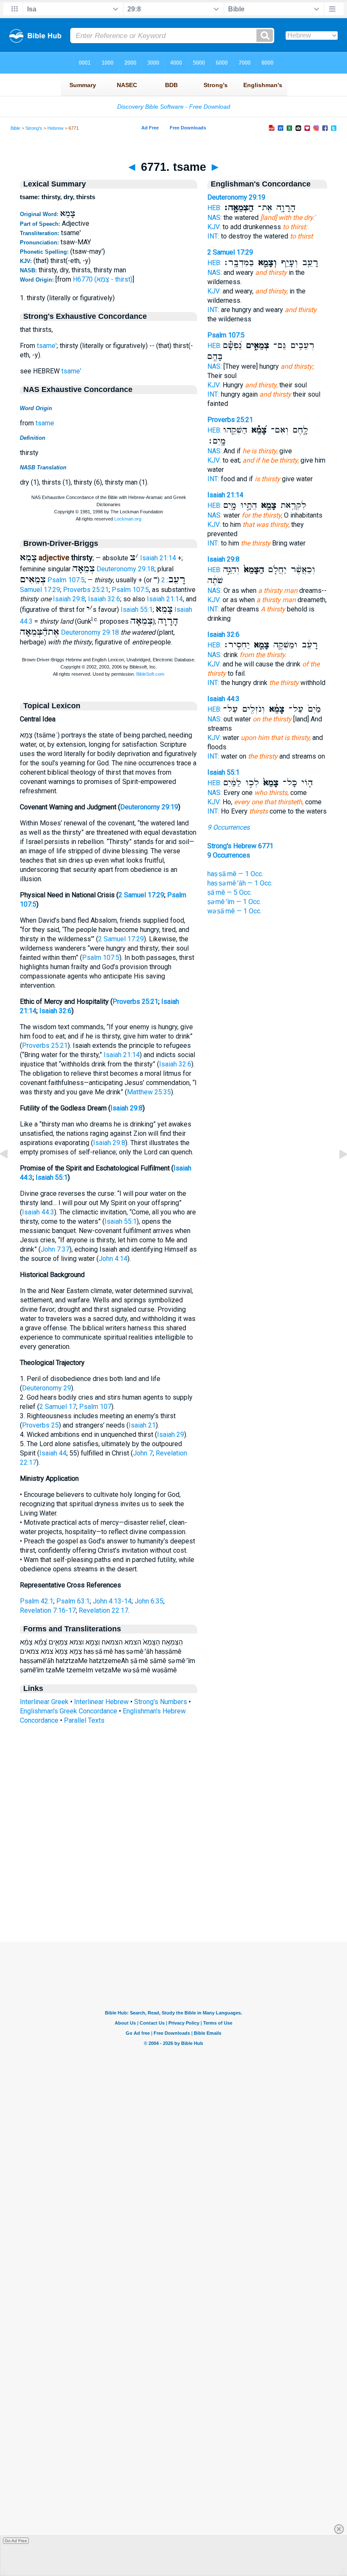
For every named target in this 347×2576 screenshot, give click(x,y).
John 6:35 (149, 1601)
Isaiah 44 (53, 1453)
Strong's (34, 128)
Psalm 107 (95, 1407)
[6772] (336, 1173)
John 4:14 (113, 1259)
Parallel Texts (84, 1720)
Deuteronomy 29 (47, 1388)
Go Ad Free (16, 2541)
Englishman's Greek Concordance (69, 1711)
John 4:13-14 (112, 1601)
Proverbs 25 (40, 1425)
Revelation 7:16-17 (48, 1610)
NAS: (215, 218)
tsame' (47, 346)
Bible (15, 128)
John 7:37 (55, 1249)
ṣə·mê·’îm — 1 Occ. (234, 902)
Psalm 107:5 (66, 580)
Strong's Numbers (161, 1702)
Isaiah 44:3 (38, 1212)
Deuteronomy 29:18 (125, 569)
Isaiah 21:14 (158, 558)
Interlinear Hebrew (101, 1702)
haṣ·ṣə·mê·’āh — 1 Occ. (240, 883)
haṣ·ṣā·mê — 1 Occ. (235, 874)
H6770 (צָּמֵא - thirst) (103, 279)
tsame (45, 423)
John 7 (143, 1453)
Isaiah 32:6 (104, 599)
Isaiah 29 (171, 1435)
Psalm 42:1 (37, 1601)
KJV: (214, 227)
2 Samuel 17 (58, 1407)
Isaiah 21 (142, 1425)
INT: (213, 236)
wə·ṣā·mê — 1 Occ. (234, 911)
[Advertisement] (173, 1890)
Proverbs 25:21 (86, 590)
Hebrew (55, 128)
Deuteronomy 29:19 (149, 807)
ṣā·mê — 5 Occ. (230, 892)
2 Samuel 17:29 (141, 895)
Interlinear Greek (44, 1702)
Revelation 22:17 (103, 1610)
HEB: (214, 208)
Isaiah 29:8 (69, 599)
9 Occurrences (229, 827)
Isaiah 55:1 (137, 610)
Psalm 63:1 (73, 1601)
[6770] (11, 1173)
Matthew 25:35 (149, 1092)
